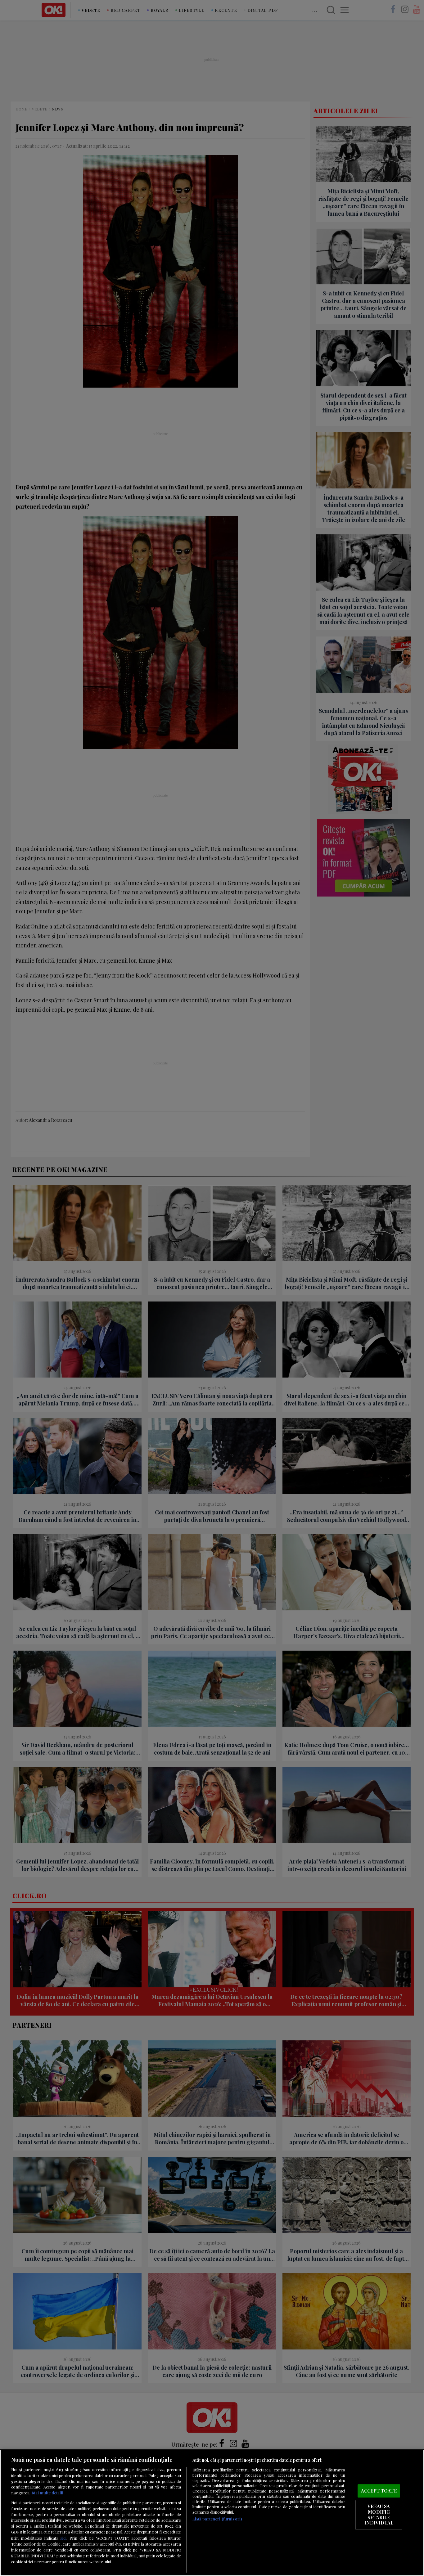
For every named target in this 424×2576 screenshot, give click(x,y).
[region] (212, 2513)
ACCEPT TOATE (379, 2491)
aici (63, 2538)
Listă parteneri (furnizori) (217, 2519)
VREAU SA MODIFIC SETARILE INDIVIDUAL (379, 2515)
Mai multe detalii (48, 2493)
